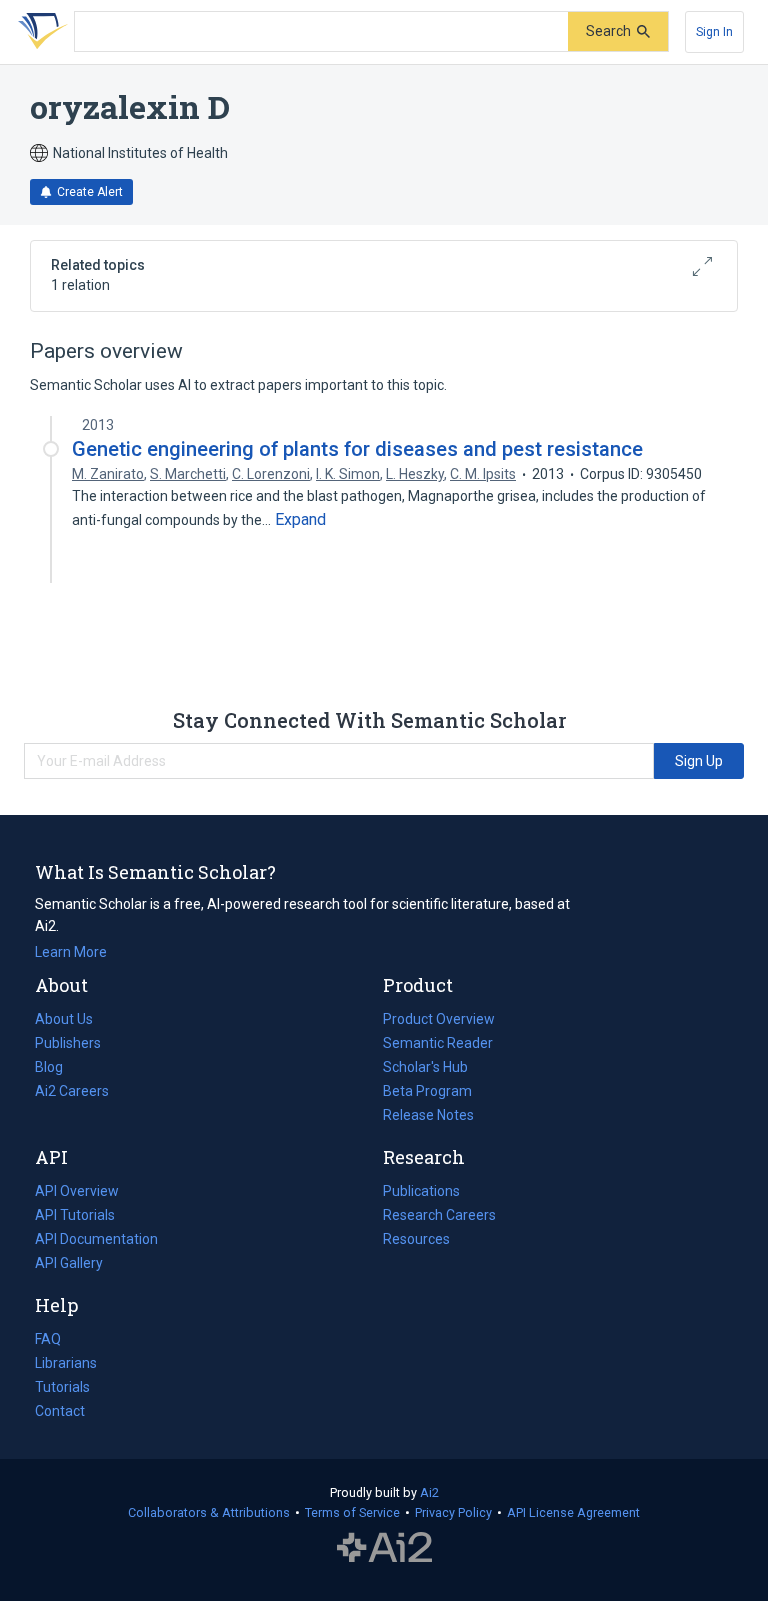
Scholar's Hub (425, 1067)
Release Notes (428, 1115)
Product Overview (439, 1019)
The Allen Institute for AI (384, 1548)
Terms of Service (352, 1512)
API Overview (77, 1191)
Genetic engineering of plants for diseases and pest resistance (357, 449)
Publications (421, 1193)
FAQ (48, 1339)
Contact (60, 1411)
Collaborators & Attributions (209, 1512)
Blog (57, 1069)
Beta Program (427, 1091)
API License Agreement (573, 1512)
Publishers (68, 1043)
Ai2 (429, 1492)
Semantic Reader (438, 1043)
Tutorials (62, 1387)
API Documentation (96, 1241)
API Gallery (69, 1263)
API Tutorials (75, 1215)
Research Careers (439, 1217)
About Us (64, 1019)
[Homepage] (39, 32)
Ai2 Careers (72, 1093)
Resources (416, 1241)
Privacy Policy (453, 1512)
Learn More (71, 952)
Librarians (66, 1363)
